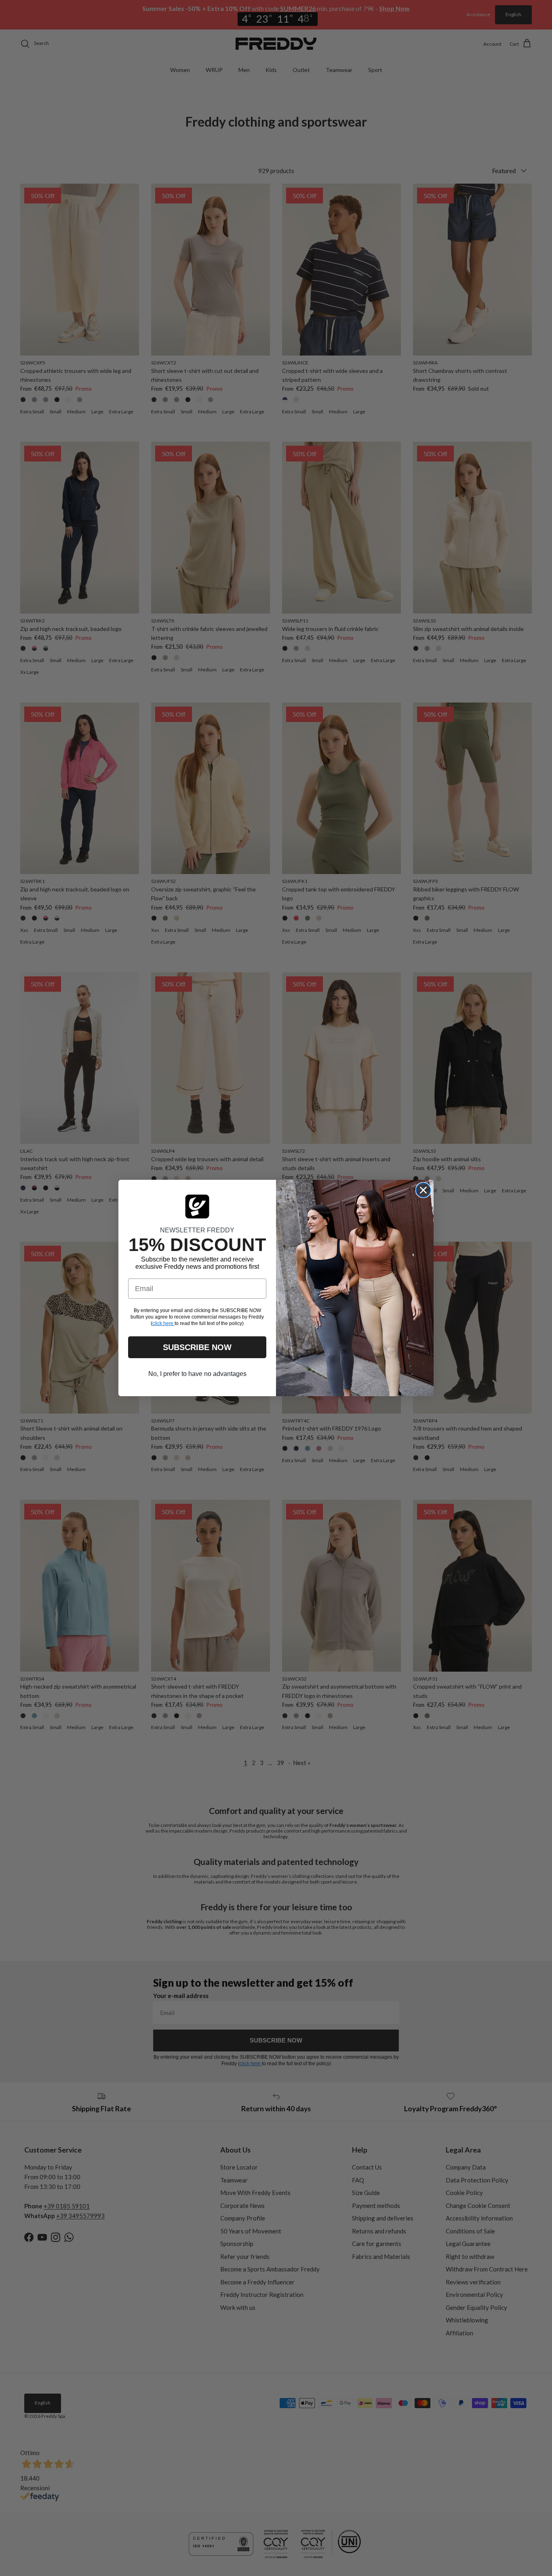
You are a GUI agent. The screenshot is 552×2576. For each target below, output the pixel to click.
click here (163, 1323)
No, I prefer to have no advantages (197, 1374)
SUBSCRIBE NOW (197, 1347)
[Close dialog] (423, 1190)
